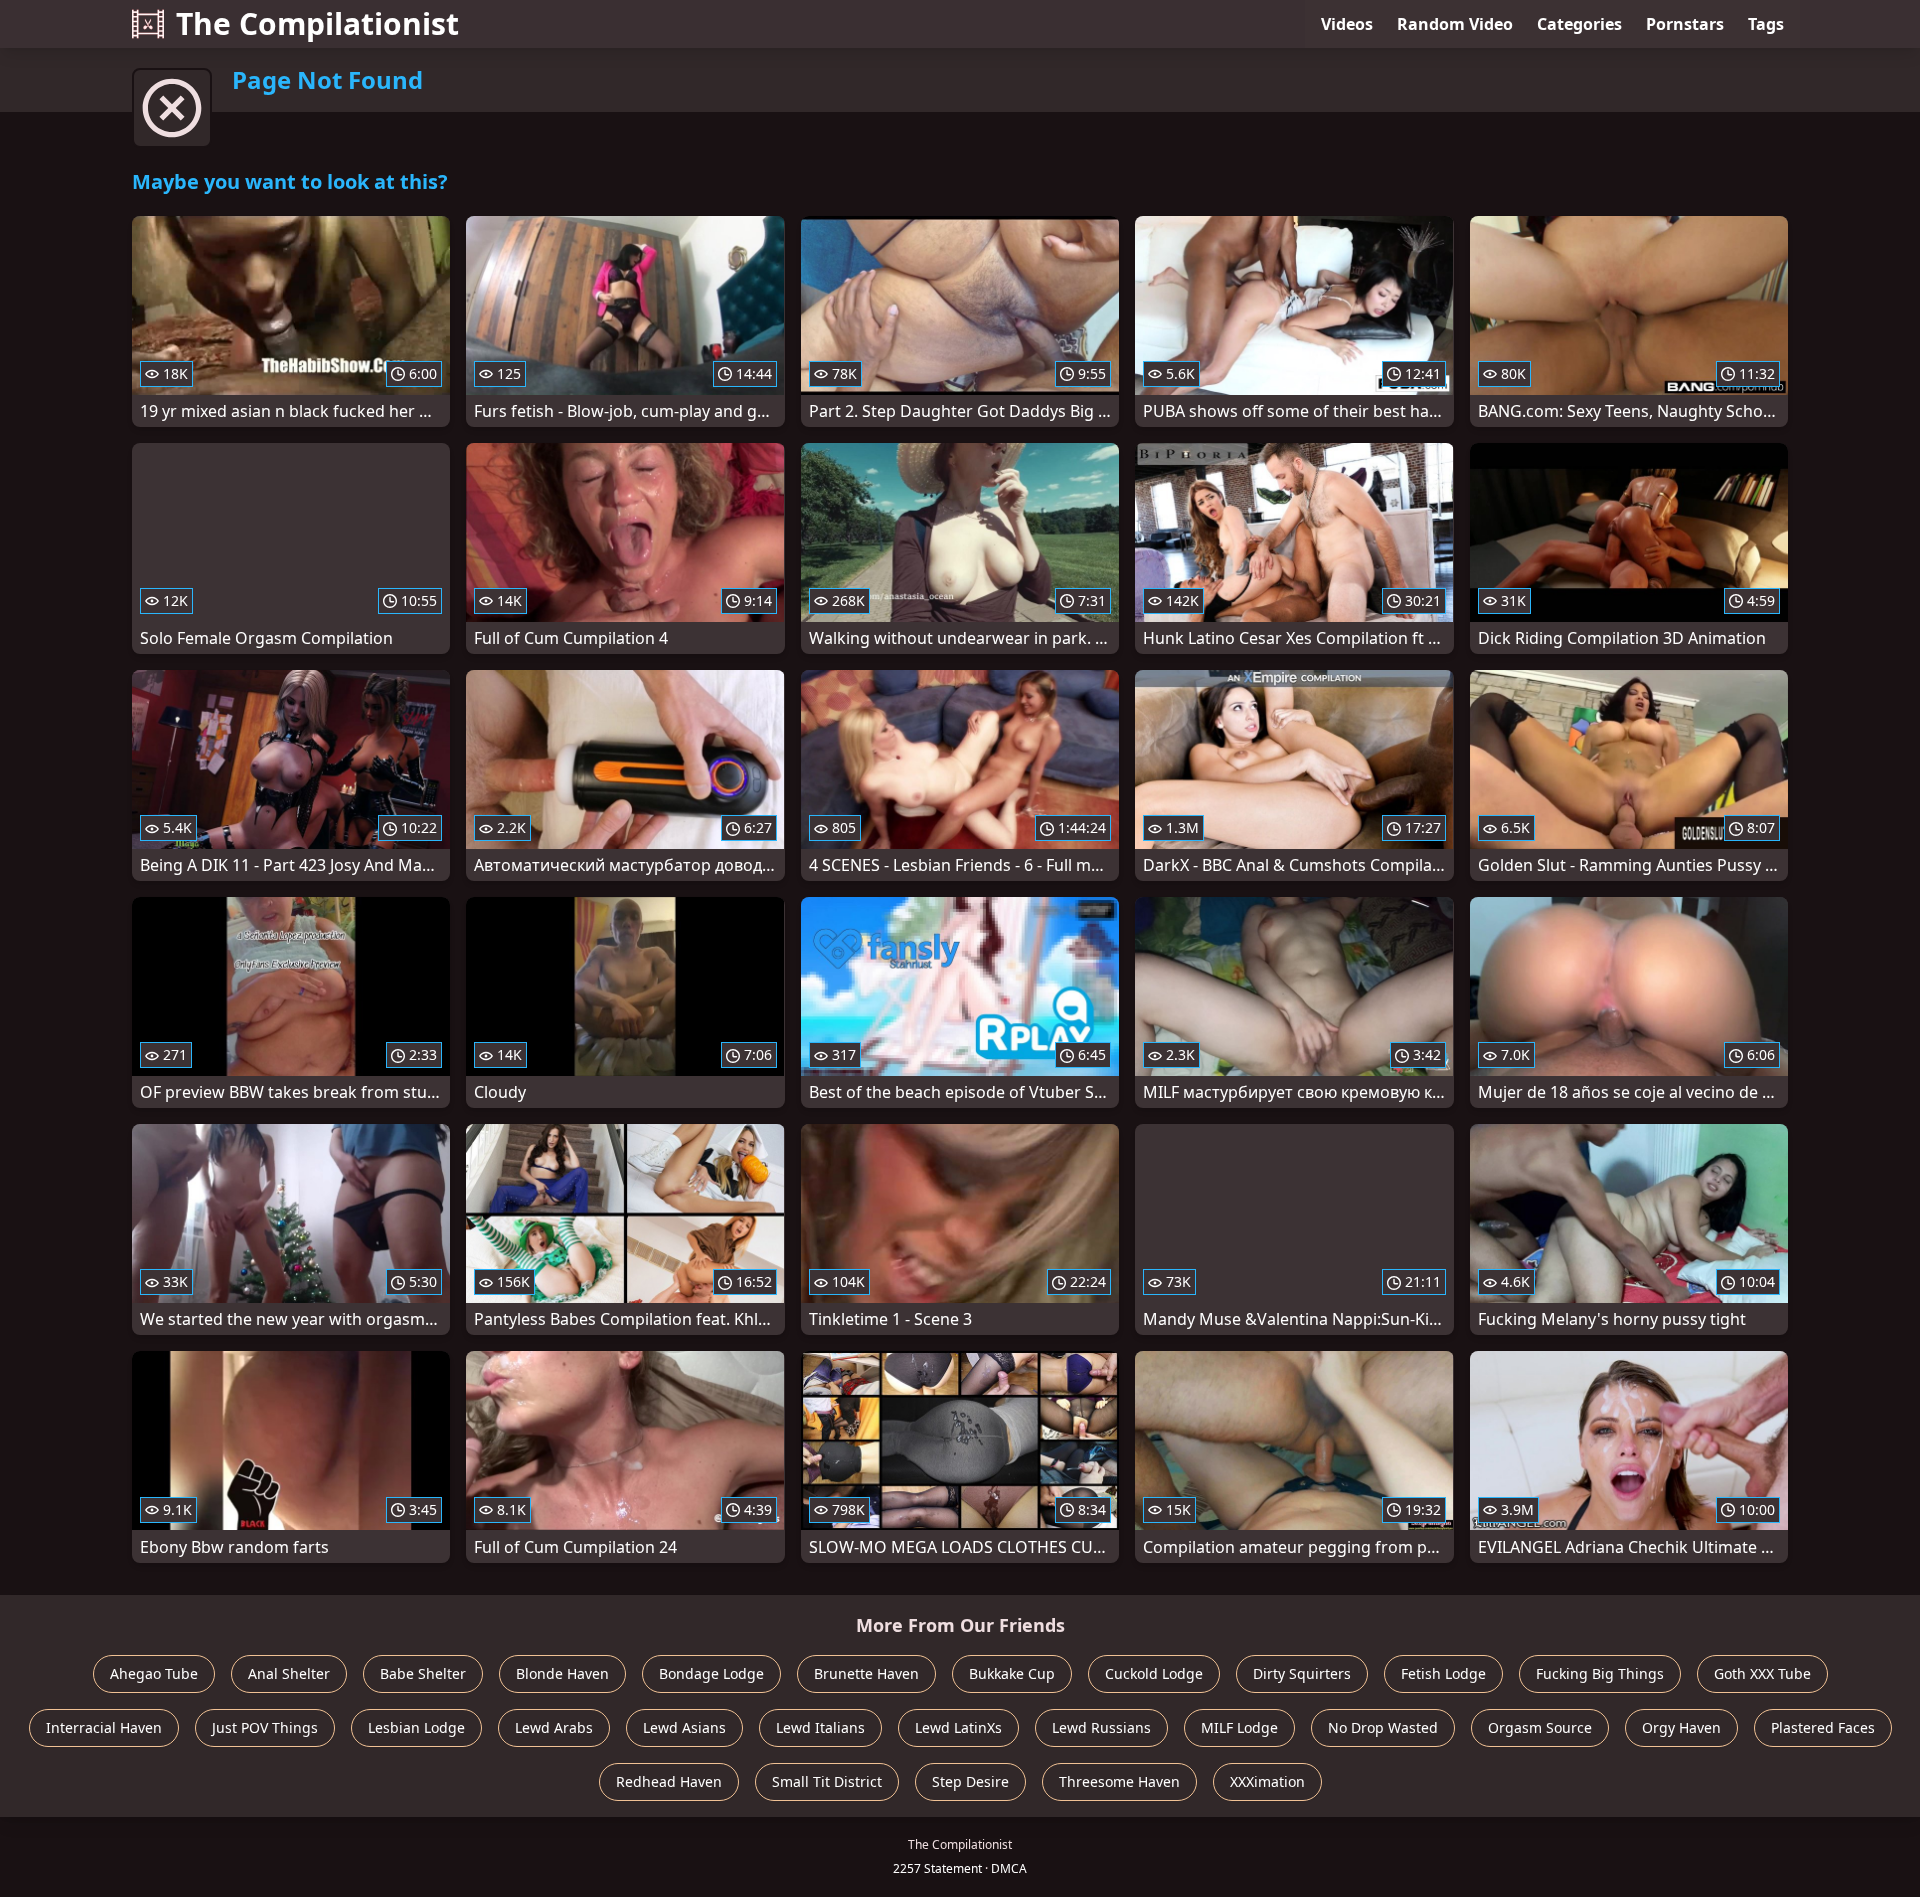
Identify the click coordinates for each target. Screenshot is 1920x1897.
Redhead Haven (669, 1781)
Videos (1347, 24)
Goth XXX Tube (1762, 1673)
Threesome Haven (1119, 1781)
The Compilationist (317, 23)
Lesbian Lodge (416, 1727)
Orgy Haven (1681, 1727)
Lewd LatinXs (958, 1727)
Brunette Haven (866, 1673)
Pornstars (1685, 24)
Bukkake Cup (1012, 1673)
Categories (1579, 24)
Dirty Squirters (1302, 1673)
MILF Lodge (1239, 1727)
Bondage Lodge (711, 1673)
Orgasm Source (1540, 1727)
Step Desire (970, 1781)
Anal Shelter (289, 1673)
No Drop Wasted (1383, 1727)
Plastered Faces (1823, 1727)
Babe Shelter (423, 1673)
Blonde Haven (562, 1673)
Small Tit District (827, 1781)
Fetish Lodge (1443, 1673)
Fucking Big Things (1600, 1673)
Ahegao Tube (154, 1673)
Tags (1766, 24)
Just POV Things (265, 1727)
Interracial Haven (104, 1727)
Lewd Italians (820, 1727)
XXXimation (1267, 1781)
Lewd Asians (684, 1727)
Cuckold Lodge (1154, 1673)
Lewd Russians (1101, 1727)
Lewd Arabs (554, 1727)
